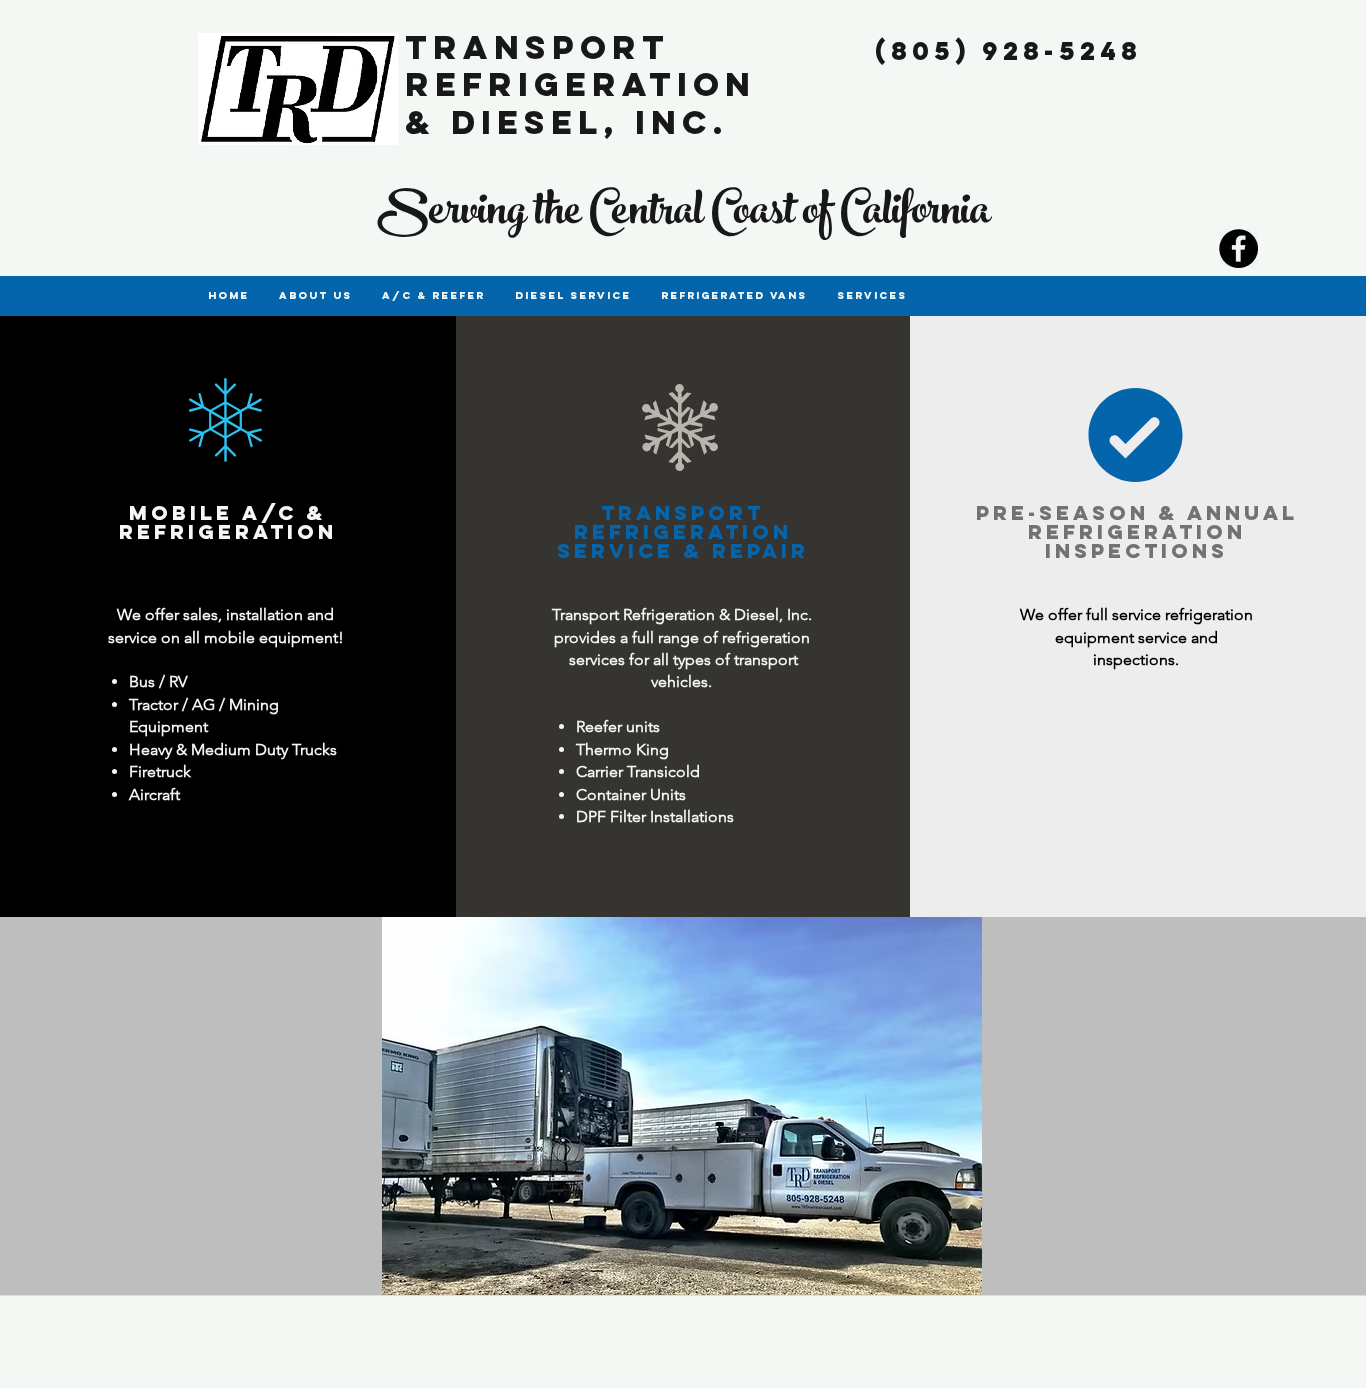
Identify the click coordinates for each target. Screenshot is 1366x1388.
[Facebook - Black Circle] (1238, 248)
